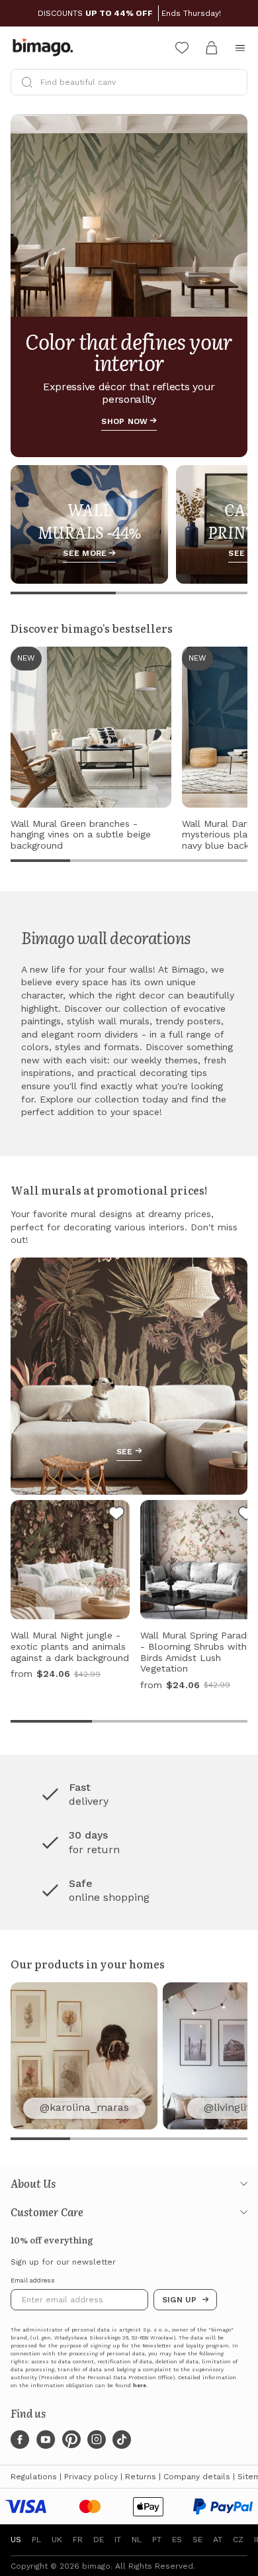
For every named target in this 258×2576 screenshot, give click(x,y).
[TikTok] (122, 2440)
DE (99, 2540)
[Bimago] (46, 48)
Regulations (34, 2477)
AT (218, 2540)
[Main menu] (240, 48)
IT (118, 2540)
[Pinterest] (71, 2440)
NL (137, 2540)
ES (177, 2540)
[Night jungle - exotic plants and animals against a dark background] (116, 1515)
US (16, 2540)
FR (78, 2540)
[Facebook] (20, 2440)
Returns (141, 2477)
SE (197, 2540)
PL (36, 2540)
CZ (238, 2540)
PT (157, 2540)
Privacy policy (91, 2477)
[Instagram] (97, 2440)
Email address (33, 2281)
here (140, 2386)
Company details (197, 2477)
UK (57, 2540)
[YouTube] (46, 2440)
